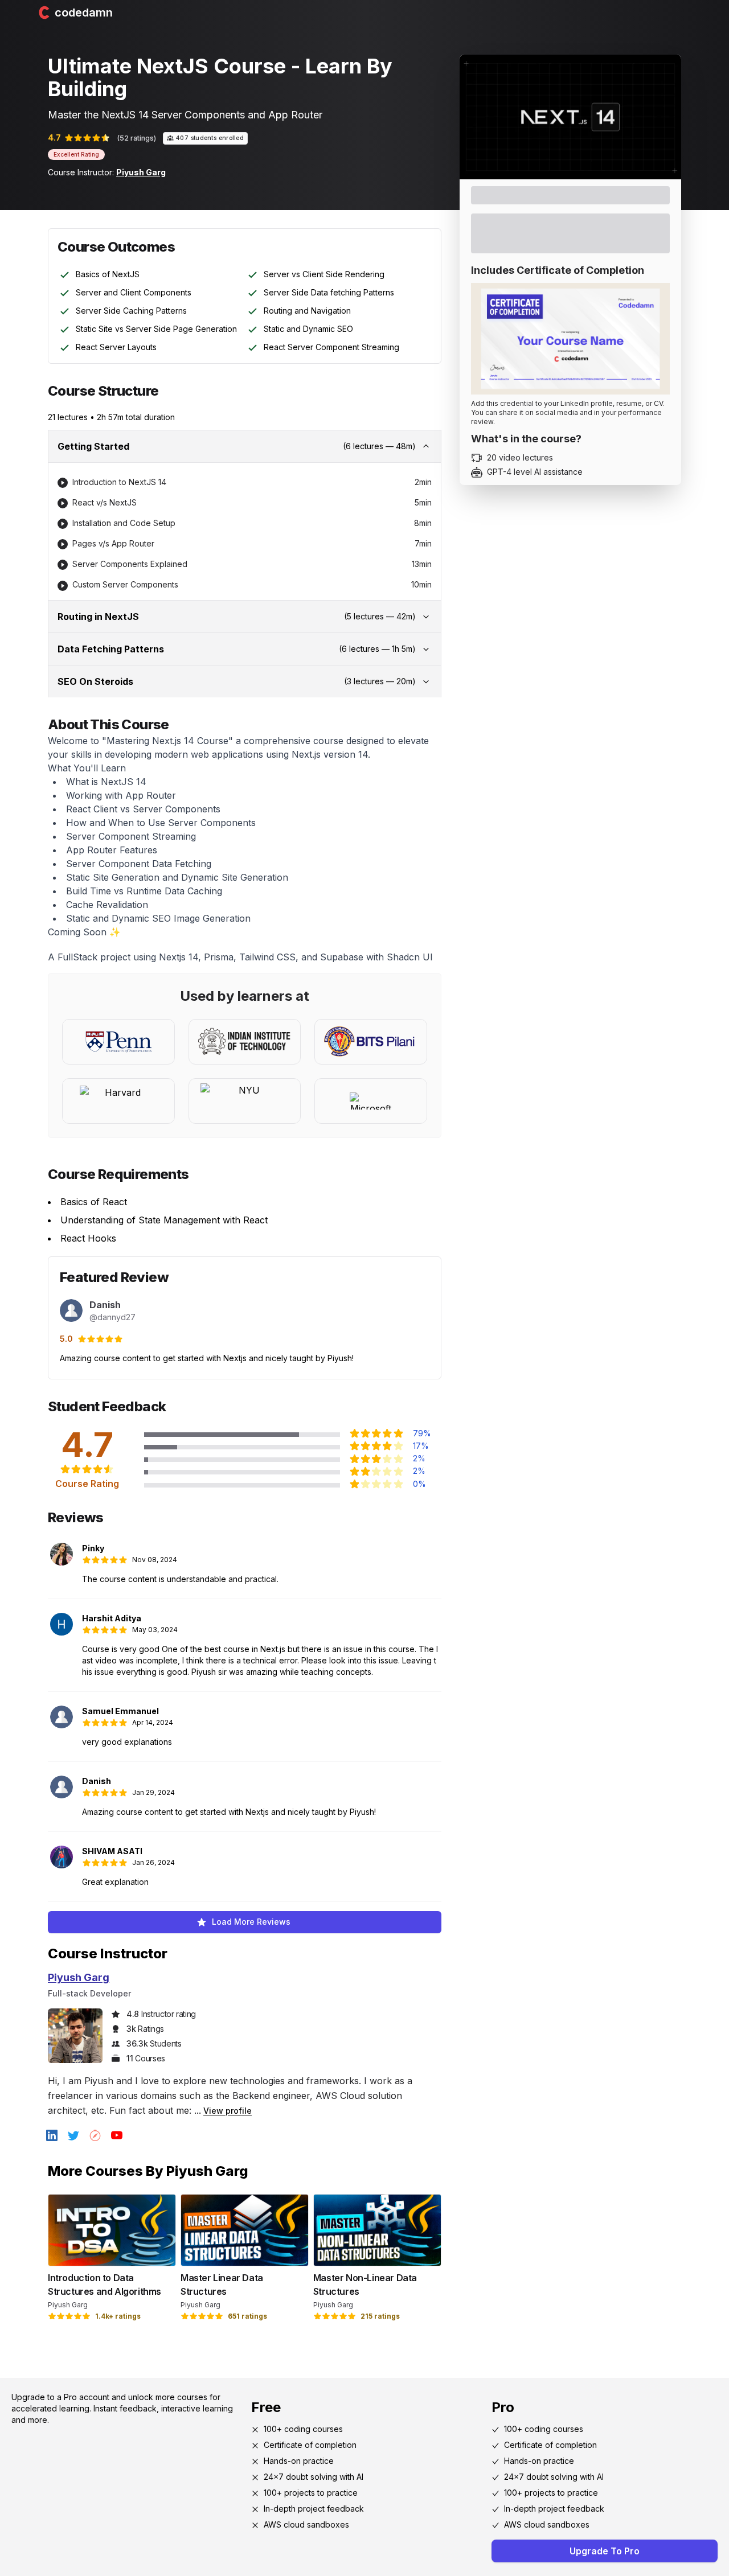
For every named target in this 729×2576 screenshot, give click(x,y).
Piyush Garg (141, 172)
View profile (228, 2111)
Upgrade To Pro (605, 2551)
